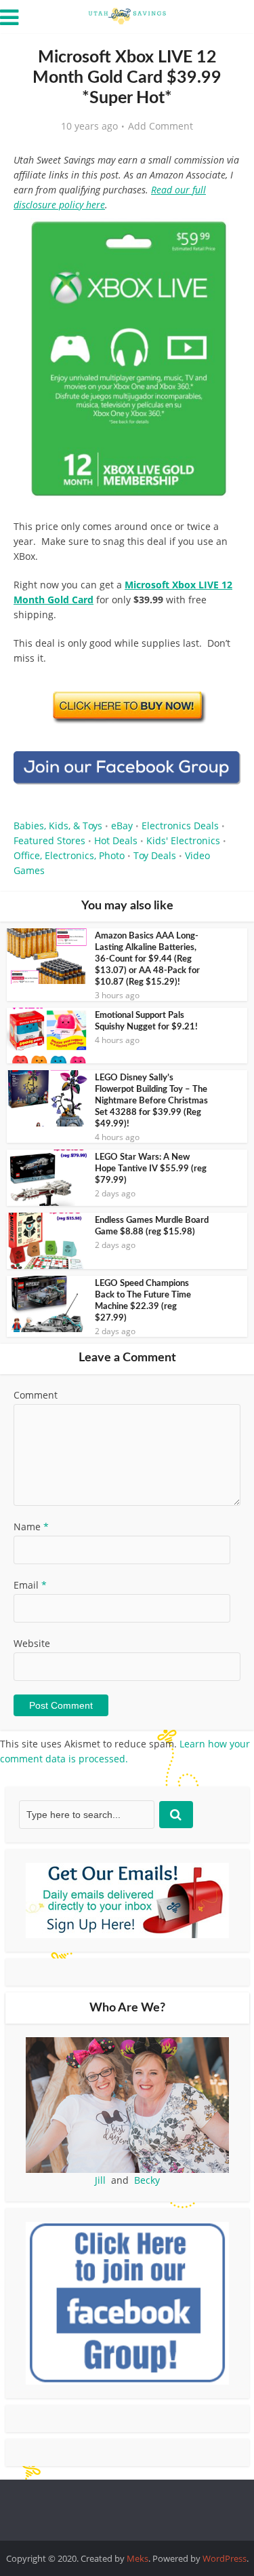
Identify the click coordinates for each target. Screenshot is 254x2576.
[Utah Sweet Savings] (127, 15)
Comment (36, 1395)
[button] (221, 238)
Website (32, 1643)
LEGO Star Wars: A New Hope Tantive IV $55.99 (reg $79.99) (151, 1169)
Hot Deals (116, 840)
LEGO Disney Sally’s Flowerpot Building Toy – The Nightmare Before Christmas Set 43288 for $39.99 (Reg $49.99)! (151, 1101)
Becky (147, 2180)
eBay (122, 826)
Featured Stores (49, 840)
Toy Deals (155, 855)
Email (30, 1585)
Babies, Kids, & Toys (58, 826)
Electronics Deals (180, 826)
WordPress (225, 2558)
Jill (100, 2180)
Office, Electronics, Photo (69, 855)
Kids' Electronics (183, 840)
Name (31, 1527)
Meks (137, 2558)
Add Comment (161, 126)
